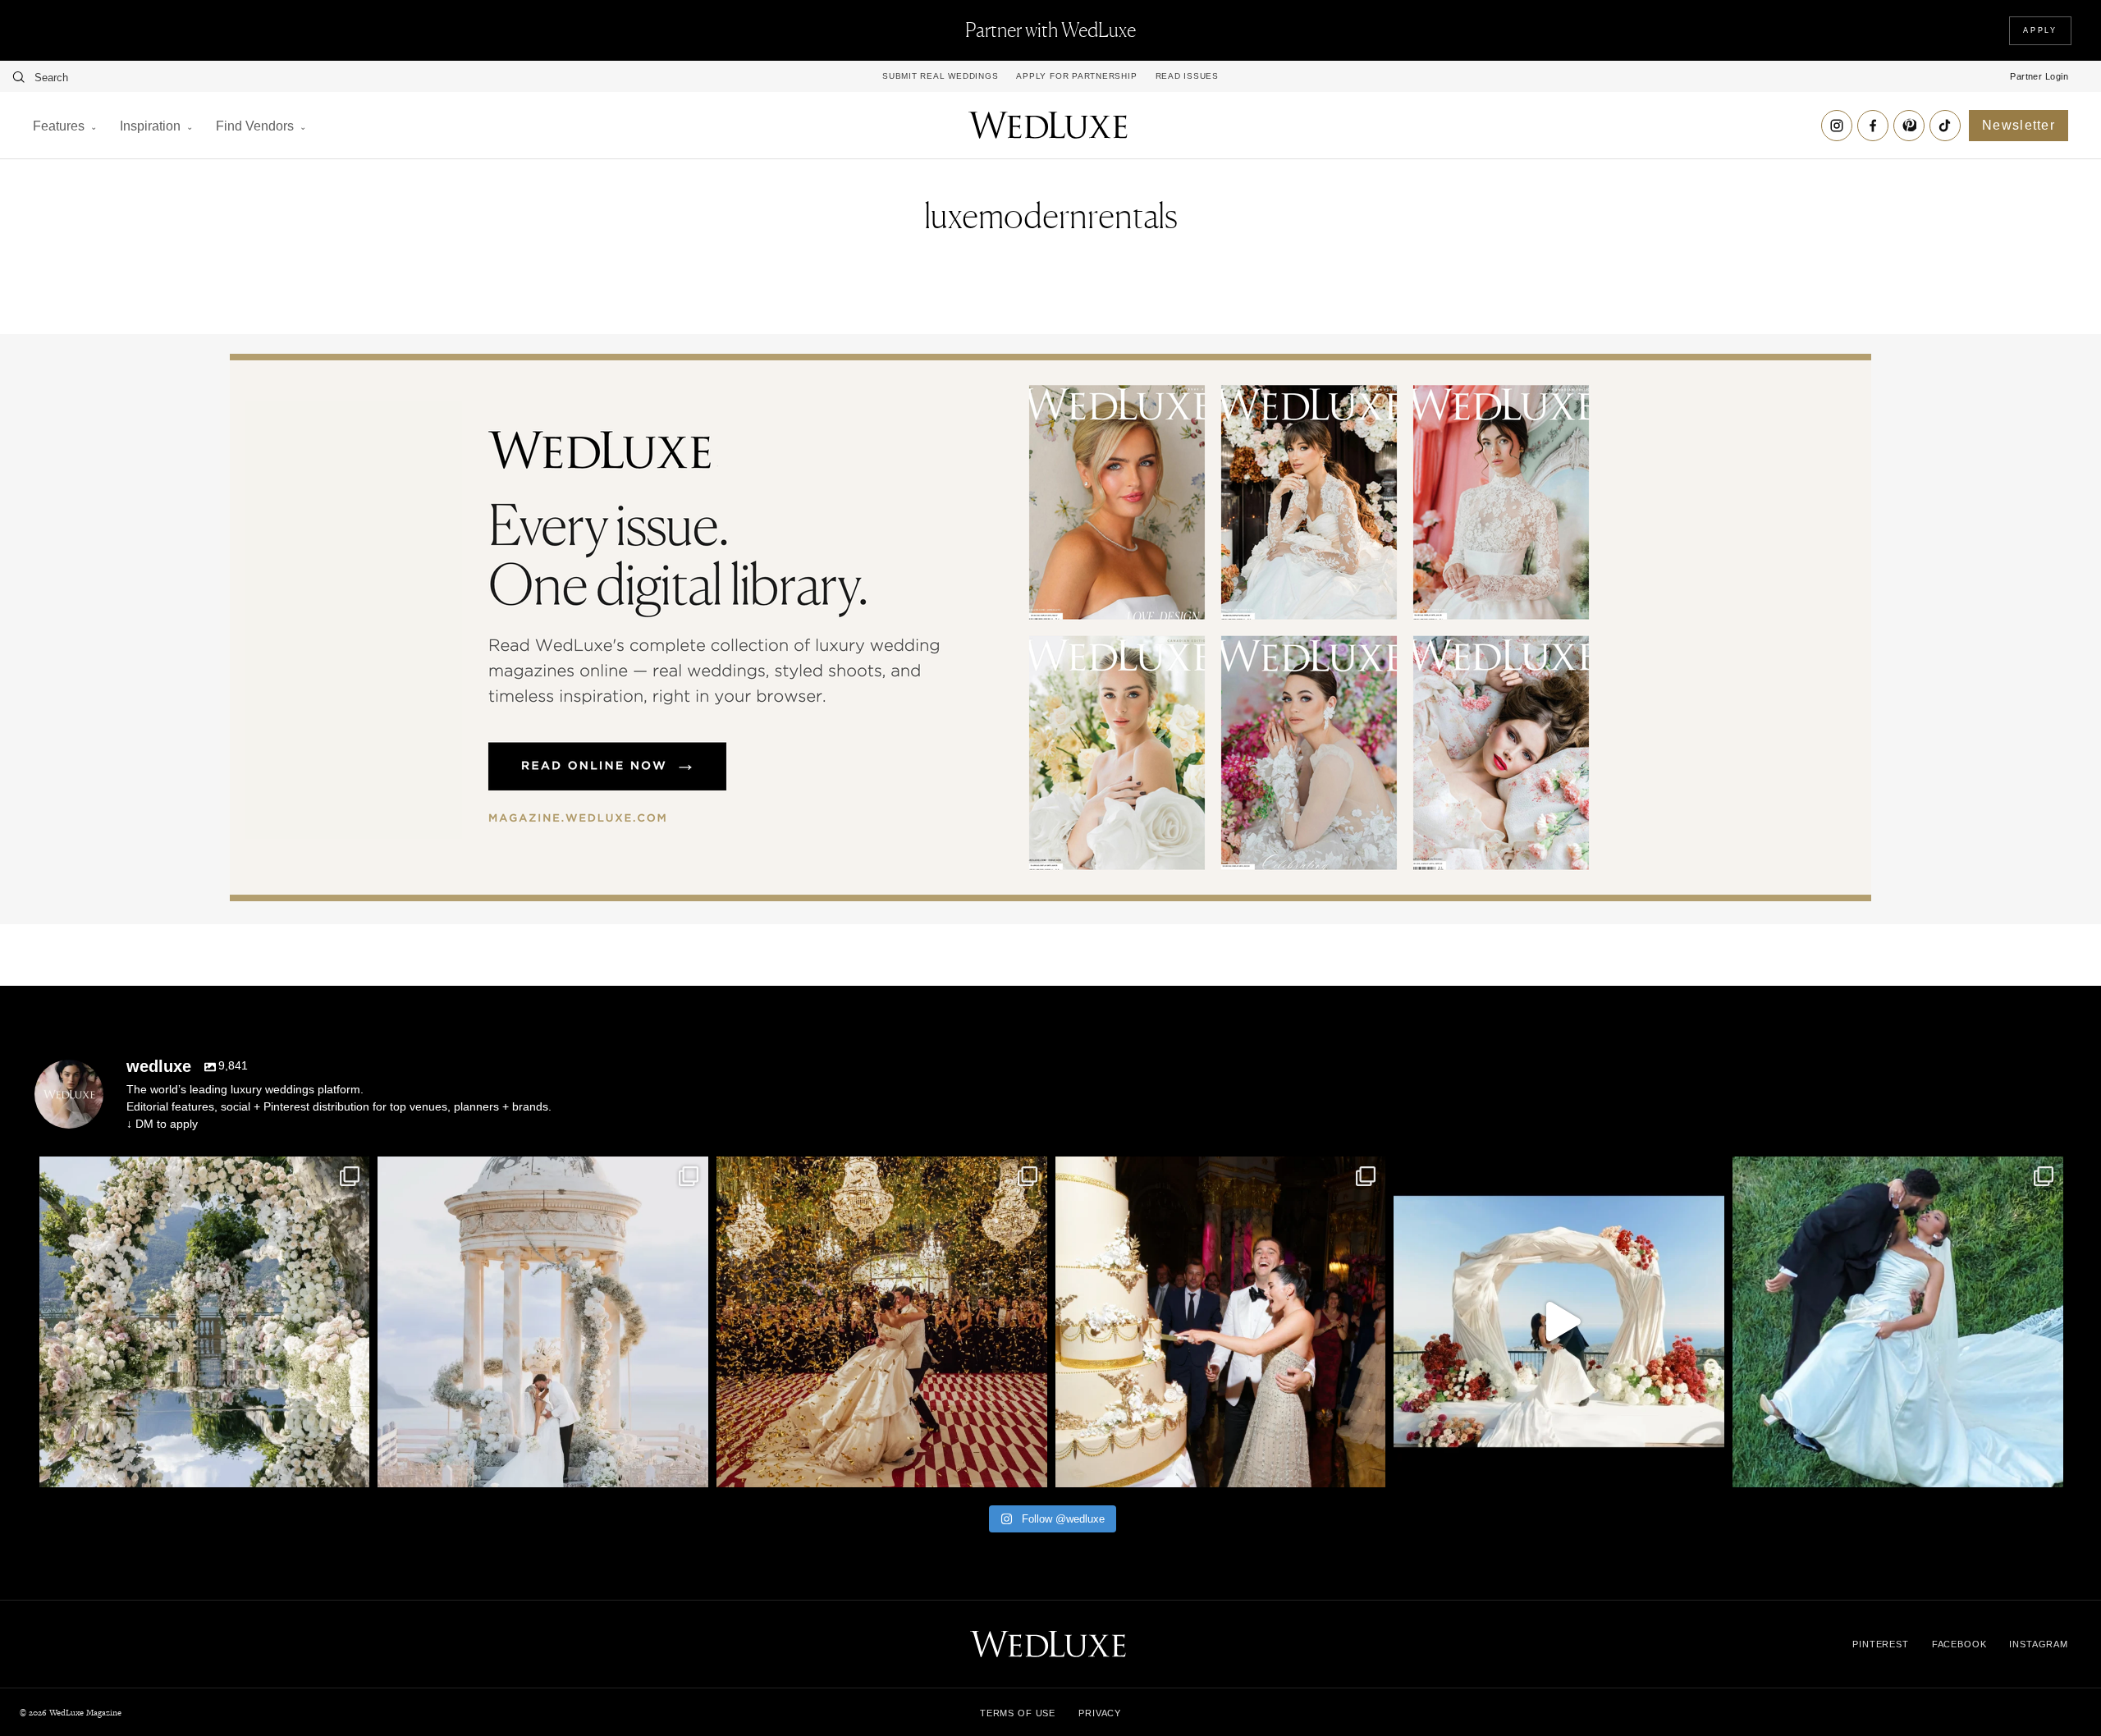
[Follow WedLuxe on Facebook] (1873, 126)
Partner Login (2039, 76)
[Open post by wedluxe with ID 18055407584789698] (1221, 1322)
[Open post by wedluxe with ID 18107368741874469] (1559, 1322)
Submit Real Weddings (940, 76)
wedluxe (201, 1173)
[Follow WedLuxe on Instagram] (1837, 126)
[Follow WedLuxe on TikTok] (1945, 126)
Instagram (2039, 1644)
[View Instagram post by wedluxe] (353, 1467)
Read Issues (1187, 76)
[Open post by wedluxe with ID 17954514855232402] (1898, 1322)
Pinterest (1881, 1644)
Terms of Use (1018, 1713)
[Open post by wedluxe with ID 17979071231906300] (205, 1322)
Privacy (1100, 1713)
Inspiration (150, 126)
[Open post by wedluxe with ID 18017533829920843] (543, 1322)
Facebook (1959, 1644)
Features (59, 126)
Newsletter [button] (2019, 125)
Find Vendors (255, 126)
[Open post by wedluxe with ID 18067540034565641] (882, 1322)
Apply (2040, 30)
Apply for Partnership (1076, 76)
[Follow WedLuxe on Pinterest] (1909, 126)
